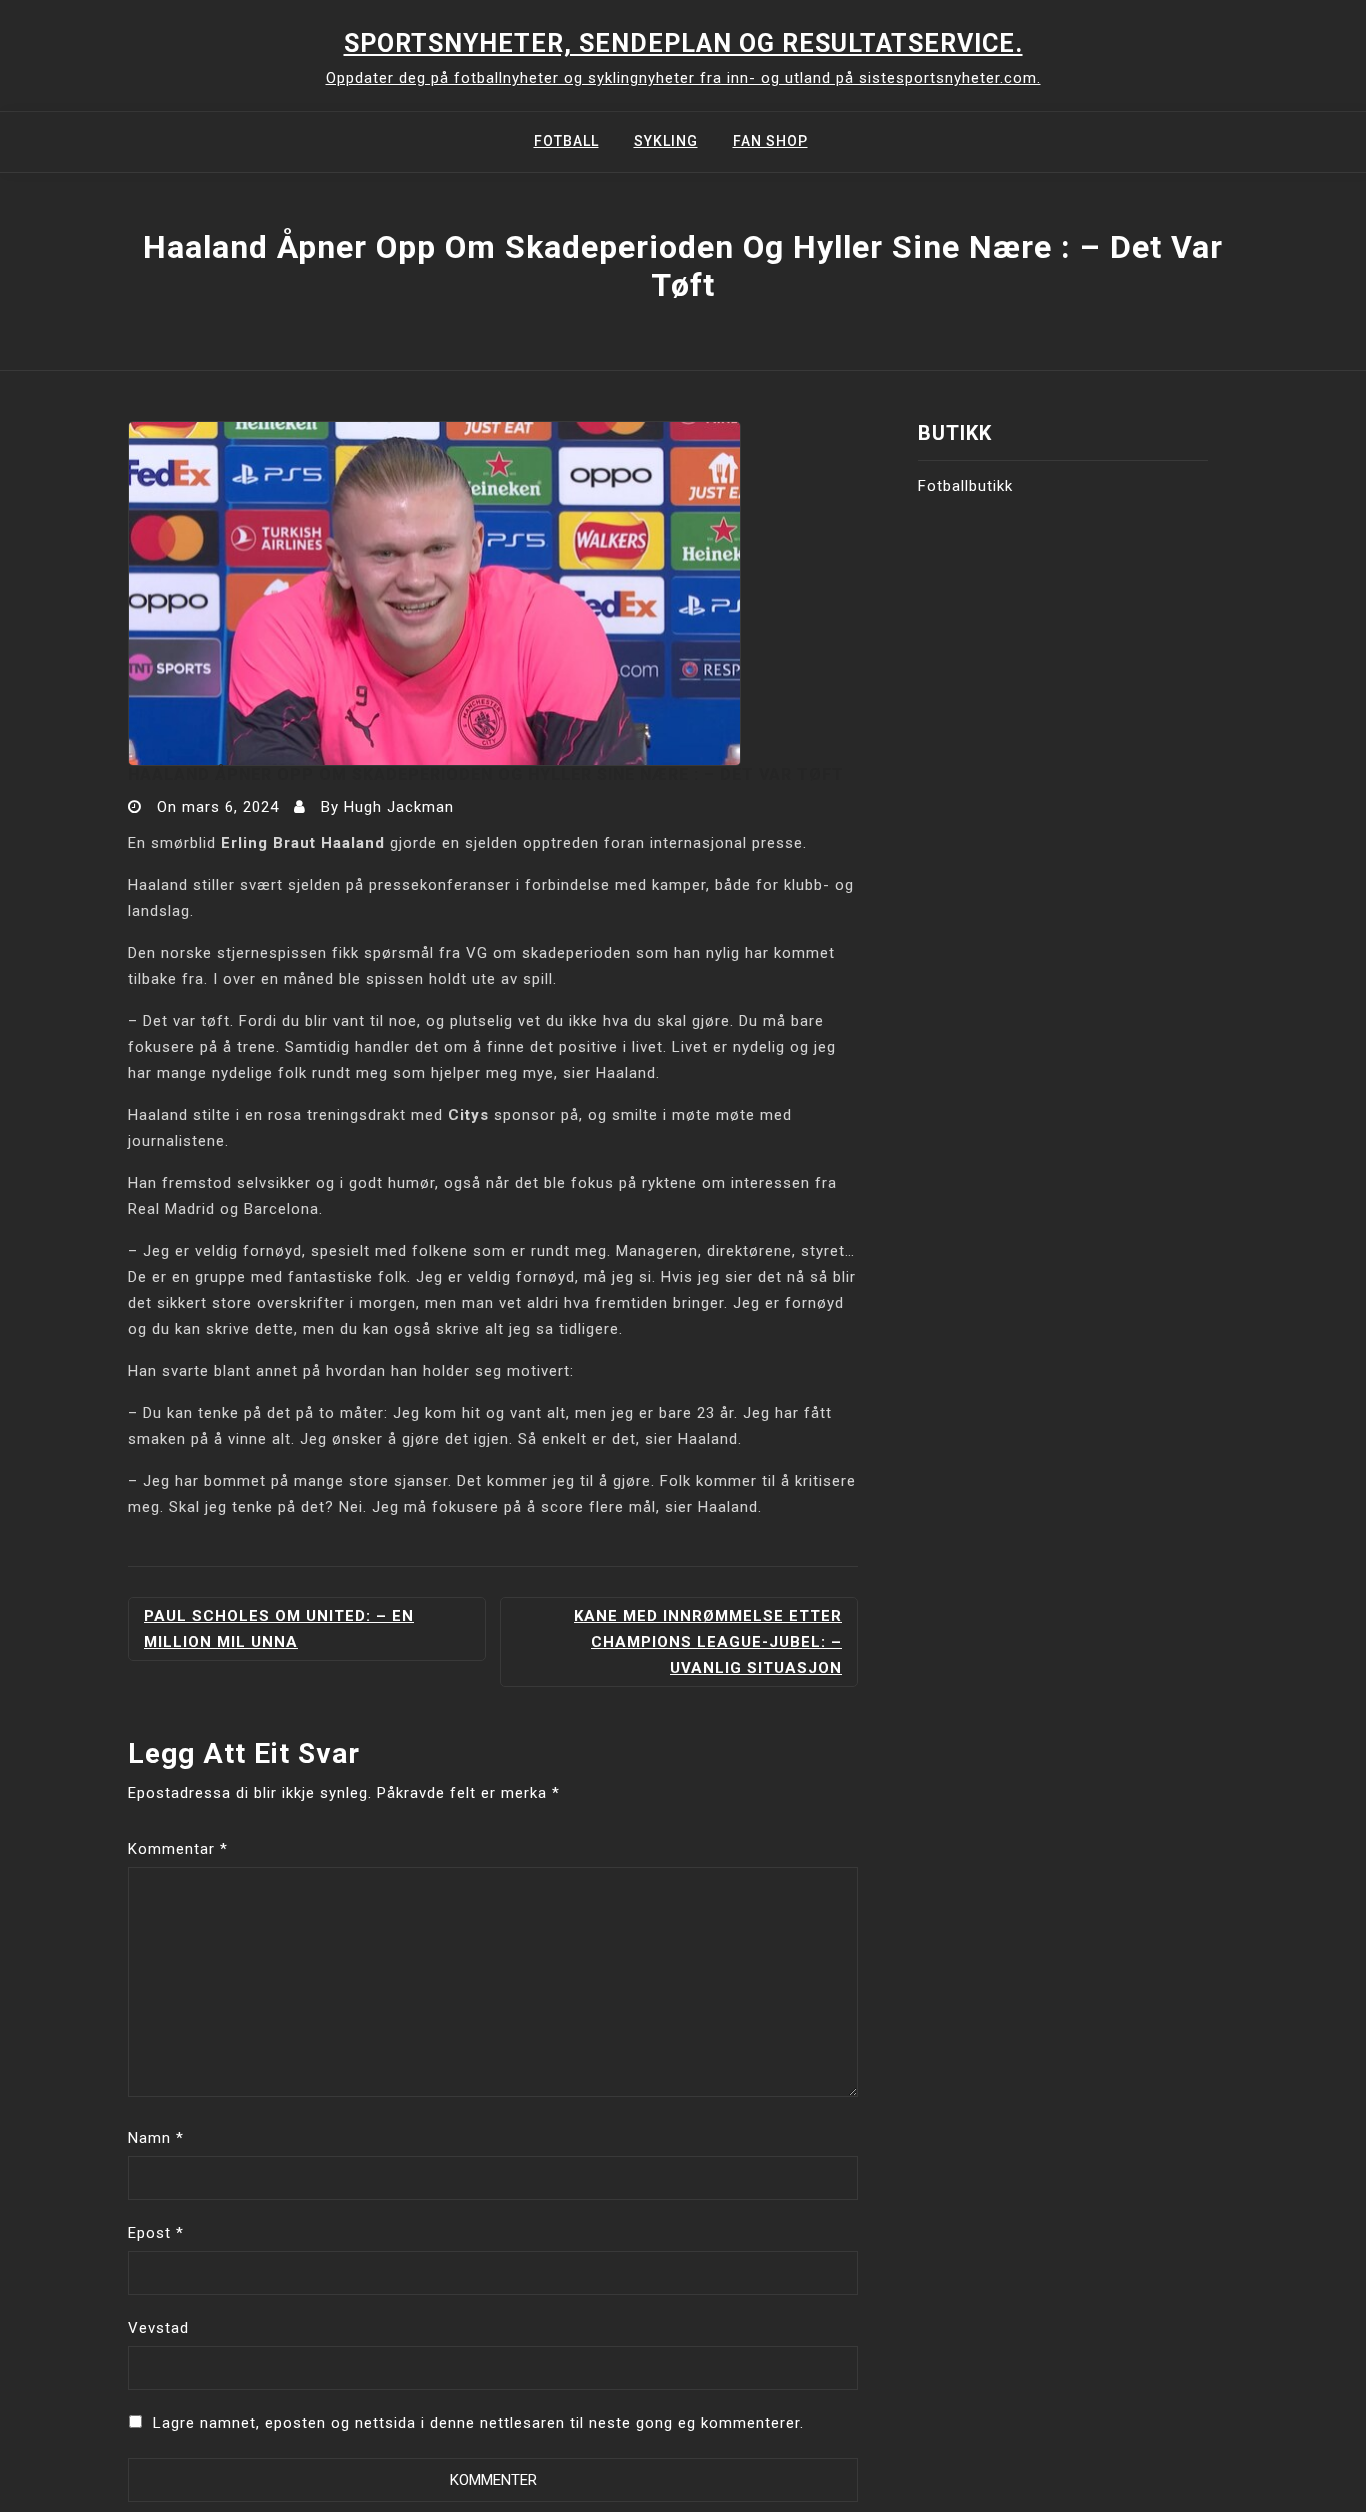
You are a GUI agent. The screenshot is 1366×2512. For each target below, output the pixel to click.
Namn (156, 2138)
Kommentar (178, 1849)
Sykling (666, 141)
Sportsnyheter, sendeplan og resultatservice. (683, 43)
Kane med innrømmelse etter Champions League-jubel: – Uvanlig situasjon (708, 1642)
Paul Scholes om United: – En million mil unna (279, 1629)
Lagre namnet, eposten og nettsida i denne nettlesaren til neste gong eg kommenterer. (478, 2423)
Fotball (566, 141)
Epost (156, 2233)
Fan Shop (770, 141)
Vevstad (158, 2328)
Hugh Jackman (399, 807)
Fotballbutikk (965, 486)
